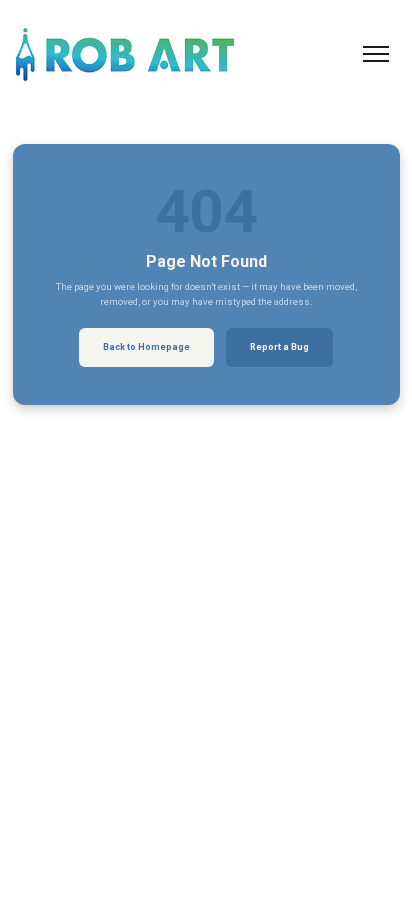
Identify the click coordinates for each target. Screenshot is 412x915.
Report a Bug (279, 347)
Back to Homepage (146, 347)
